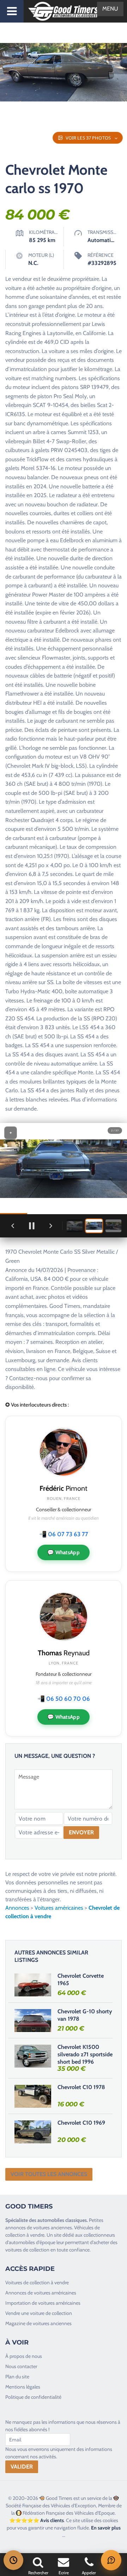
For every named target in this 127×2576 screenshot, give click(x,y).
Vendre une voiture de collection (39, 2313)
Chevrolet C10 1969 (81, 2123)
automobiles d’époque (32, 2242)
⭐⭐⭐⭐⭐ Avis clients (37, 2520)
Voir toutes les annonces (49, 2174)
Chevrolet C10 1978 (81, 2087)
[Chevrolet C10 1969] (33, 2132)
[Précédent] (13, 1226)
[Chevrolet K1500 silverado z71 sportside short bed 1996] (33, 2056)
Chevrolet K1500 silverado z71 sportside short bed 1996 (85, 2054)
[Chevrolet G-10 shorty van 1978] (33, 2020)
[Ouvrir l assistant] (111, 2560)
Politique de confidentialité (33, 2397)
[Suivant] (51, 1226)
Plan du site (17, 2377)
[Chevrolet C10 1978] (33, 2096)
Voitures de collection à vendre (37, 2282)
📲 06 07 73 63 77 (64, 1534)
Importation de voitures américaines (43, 2303)
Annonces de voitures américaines (41, 2293)
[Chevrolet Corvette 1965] (33, 1985)
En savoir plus (106, 2528)
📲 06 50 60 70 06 (64, 1699)
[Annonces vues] (13, 2560)
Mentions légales (23, 2387)
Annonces (17, 1908)
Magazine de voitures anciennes (38, 2323)
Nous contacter (21, 2366)
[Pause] (32, 1226)
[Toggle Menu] (12, 11)
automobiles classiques (62, 2220)
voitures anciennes (53, 2228)
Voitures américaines (59, 1908)
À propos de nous (24, 2356)
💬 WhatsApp (64, 1552)
